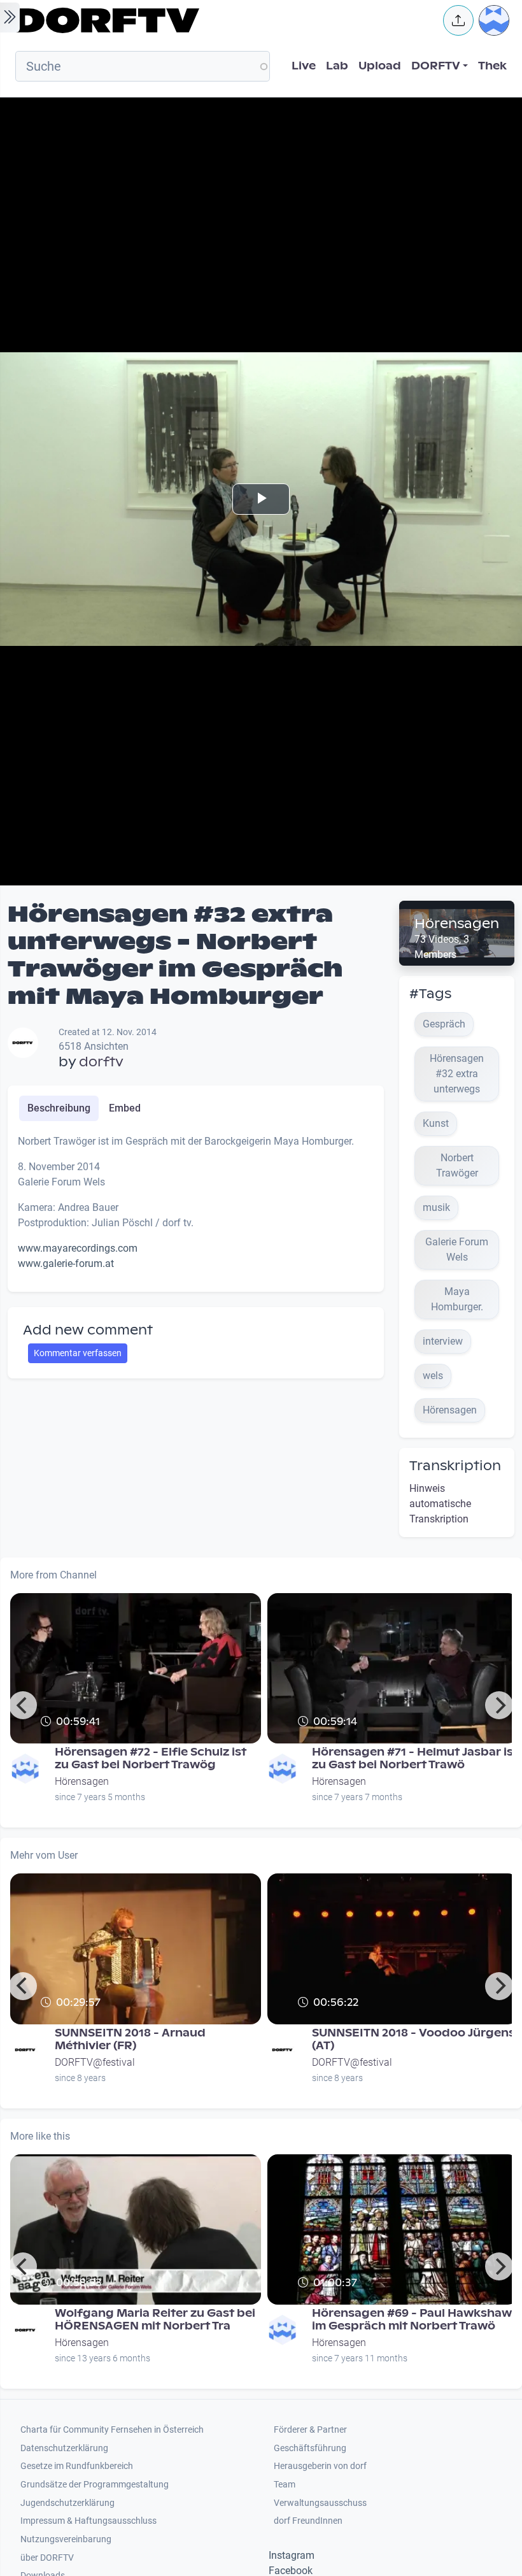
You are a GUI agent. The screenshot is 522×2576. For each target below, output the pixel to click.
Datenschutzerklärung (64, 2448)
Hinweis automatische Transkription (440, 1504)
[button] (458, 20)
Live (304, 66)
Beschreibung (59, 1108)
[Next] (499, 1705)
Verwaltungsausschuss (320, 2503)
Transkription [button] (455, 1466)
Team (285, 2485)
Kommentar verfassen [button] (78, 1353)
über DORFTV (47, 2558)
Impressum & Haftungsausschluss (88, 2521)
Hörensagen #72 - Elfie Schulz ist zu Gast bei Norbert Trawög (151, 1758)
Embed (125, 1108)
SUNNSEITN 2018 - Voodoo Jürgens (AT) (413, 2039)
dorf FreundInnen (308, 2521)
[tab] (59, 1108)
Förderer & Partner (310, 2430)
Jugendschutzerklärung (67, 2503)
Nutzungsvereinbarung (66, 2539)
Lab (337, 66)
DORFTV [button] (436, 66)
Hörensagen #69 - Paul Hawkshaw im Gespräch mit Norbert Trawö (412, 2320)
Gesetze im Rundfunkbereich (77, 2466)
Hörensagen (457, 924)
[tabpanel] (196, 1208)
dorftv (101, 1062)
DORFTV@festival (95, 2062)
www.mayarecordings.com (78, 1248)
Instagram (292, 2555)
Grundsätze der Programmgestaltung (95, 2485)
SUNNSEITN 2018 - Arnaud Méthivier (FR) (130, 2039)
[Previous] (23, 1705)
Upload (380, 66)
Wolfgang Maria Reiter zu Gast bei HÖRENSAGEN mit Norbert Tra (155, 2320)
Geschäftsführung (310, 2448)
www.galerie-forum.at (66, 1263)
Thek (492, 66)
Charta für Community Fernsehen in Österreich (112, 2430)
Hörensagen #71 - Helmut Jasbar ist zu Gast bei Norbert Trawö (415, 1758)
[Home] (220, 20)
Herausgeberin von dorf (320, 2466)
